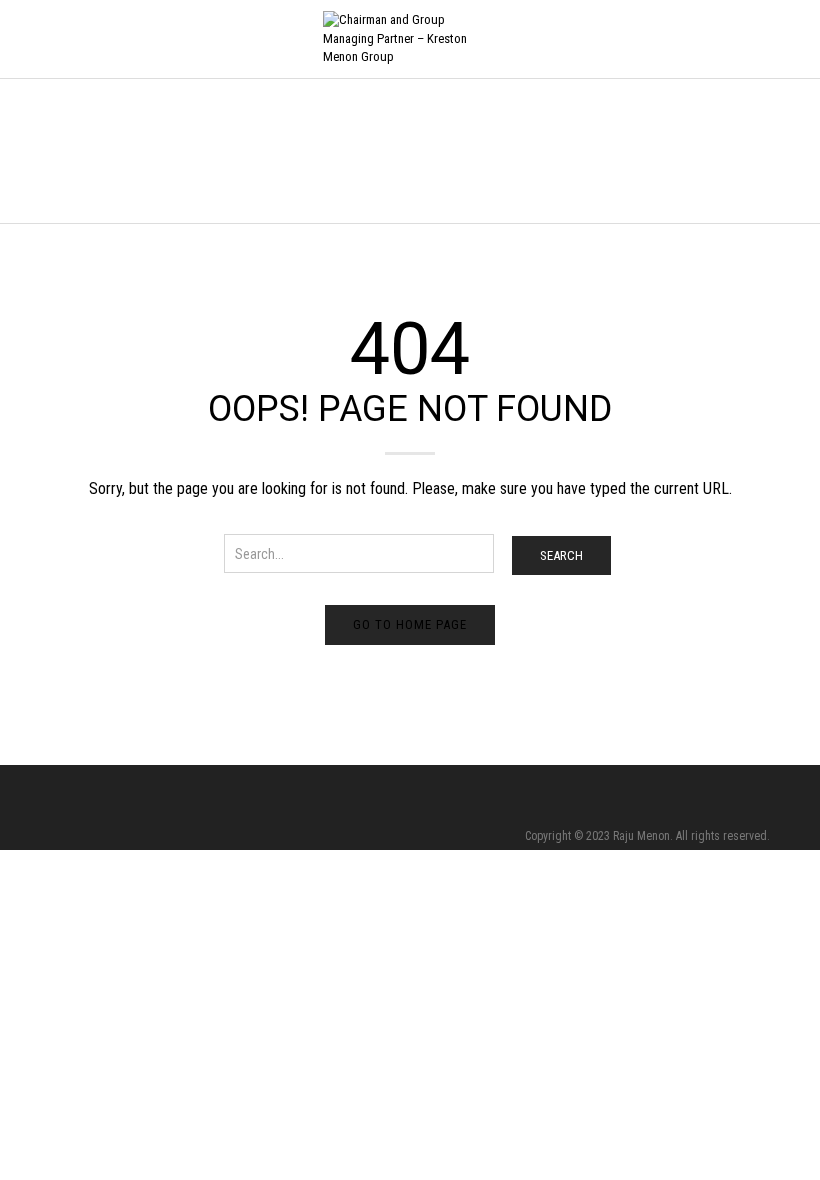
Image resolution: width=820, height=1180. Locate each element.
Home (65, 152)
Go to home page (410, 624)
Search (561, 555)
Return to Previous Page (702, 171)
